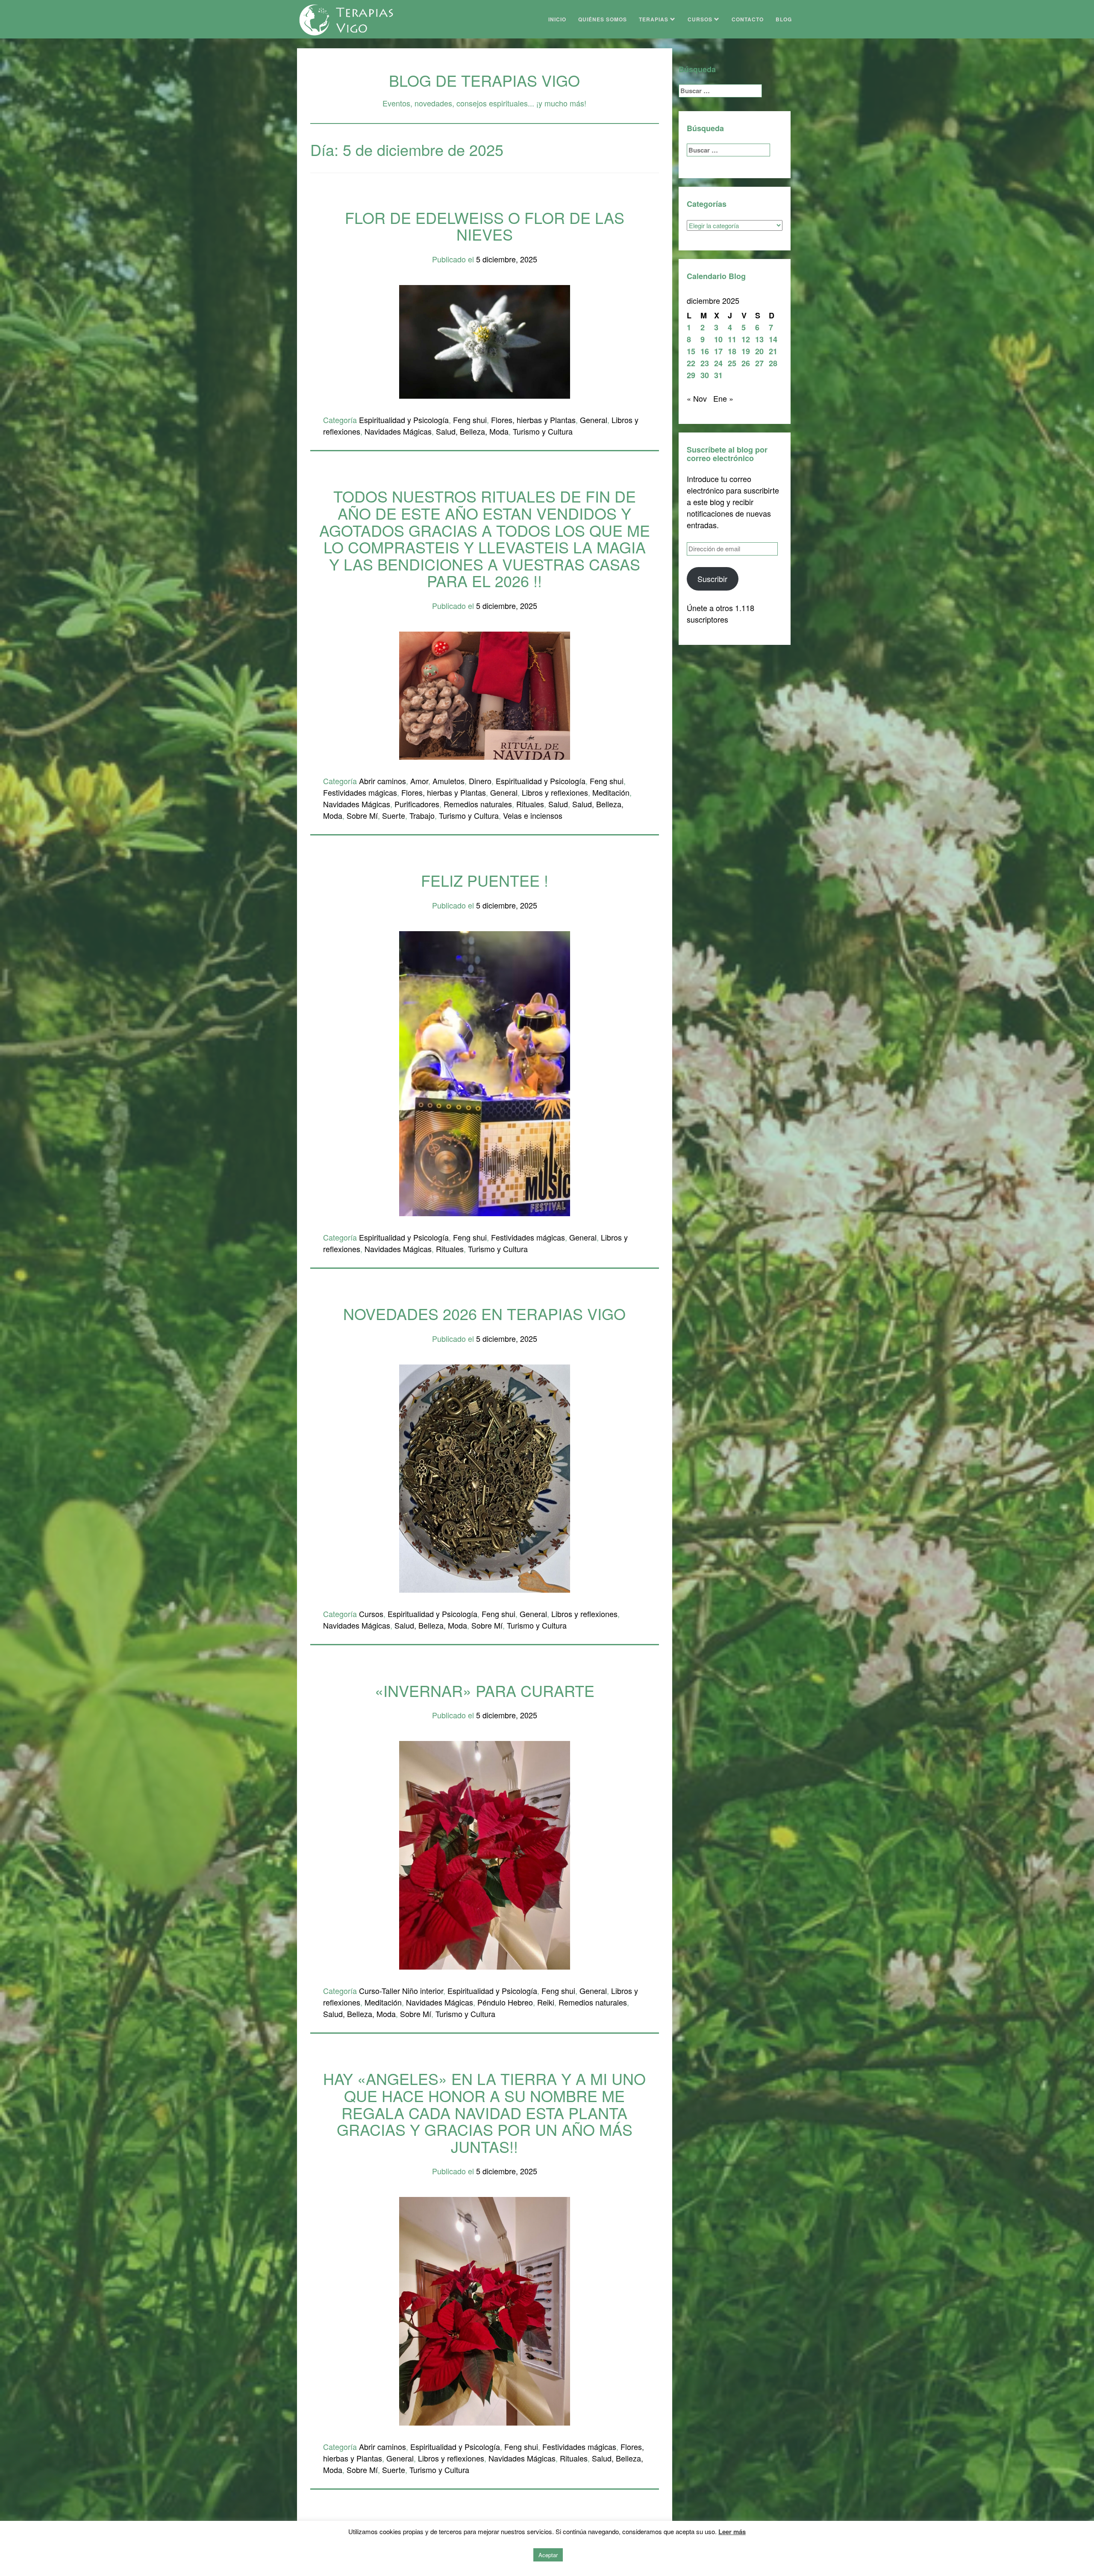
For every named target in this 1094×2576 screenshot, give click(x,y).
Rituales (530, 804)
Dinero (480, 781)
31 (718, 375)
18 (732, 351)
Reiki (546, 2002)
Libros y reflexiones (555, 792)
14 (773, 339)
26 (746, 363)
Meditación (611, 792)
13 (759, 339)
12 (746, 339)
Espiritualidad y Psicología (404, 420)
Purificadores (417, 804)
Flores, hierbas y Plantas (533, 420)
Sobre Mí (362, 815)
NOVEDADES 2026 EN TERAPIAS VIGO (484, 1313)
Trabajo (422, 815)
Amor (419, 781)
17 (718, 351)
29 (691, 375)
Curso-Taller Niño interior (401, 1991)
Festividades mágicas (360, 792)
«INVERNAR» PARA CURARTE (485, 1690)
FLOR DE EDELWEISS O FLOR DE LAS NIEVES (485, 226)
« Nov (697, 398)
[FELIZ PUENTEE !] (485, 1072)
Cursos (371, 1614)
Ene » (723, 398)
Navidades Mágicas (398, 431)
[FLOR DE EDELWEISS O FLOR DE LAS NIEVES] (485, 341)
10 (718, 339)
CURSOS (701, 19)
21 (773, 351)
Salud (558, 804)
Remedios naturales (478, 804)
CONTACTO (748, 19)
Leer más (732, 2532)
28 (773, 363)
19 (746, 351)
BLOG (784, 19)
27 (759, 363)
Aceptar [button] (548, 2555)
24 (718, 363)
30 (705, 375)
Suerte (394, 815)
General (594, 420)
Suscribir (712, 579)
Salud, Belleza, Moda (472, 431)
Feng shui (470, 420)
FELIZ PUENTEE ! (485, 880)
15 (691, 351)
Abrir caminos (382, 781)
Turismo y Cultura (543, 431)
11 (732, 339)
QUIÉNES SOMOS (603, 19)
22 (691, 363)
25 (732, 363)
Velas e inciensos (533, 815)
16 (705, 351)
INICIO (557, 19)
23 (705, 363)
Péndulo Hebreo (505, 2002)
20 (759, 351)
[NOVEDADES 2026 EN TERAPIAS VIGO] (485, 1477)
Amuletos (448, 781)
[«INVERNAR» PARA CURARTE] (485, 1854)
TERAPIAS (654, 19)
